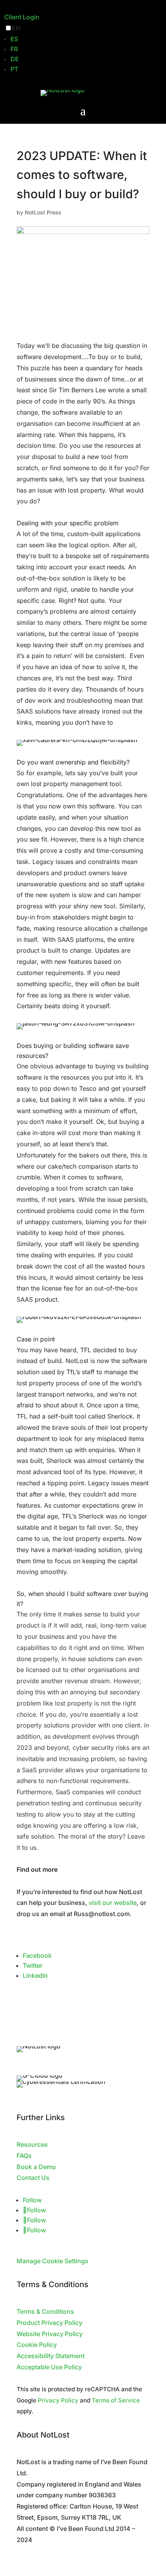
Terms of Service (116, 2400)
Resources (32, 2144)
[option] (86, 39)
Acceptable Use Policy (49, 2367)
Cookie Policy (37, 2345)
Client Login (22, 17)
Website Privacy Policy (50, 2334)
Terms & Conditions (45, 2311)
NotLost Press (43, 212)
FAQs (24, 2156)
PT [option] (14, 69)
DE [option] (15, 59)
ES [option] (14, 39)
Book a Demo (36, 2167)
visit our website (113, 1903)
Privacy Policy (58, 2400)
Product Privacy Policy (49, 2323)
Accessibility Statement (51, 2356)
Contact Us (33, 2178)
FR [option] (14, 49)
